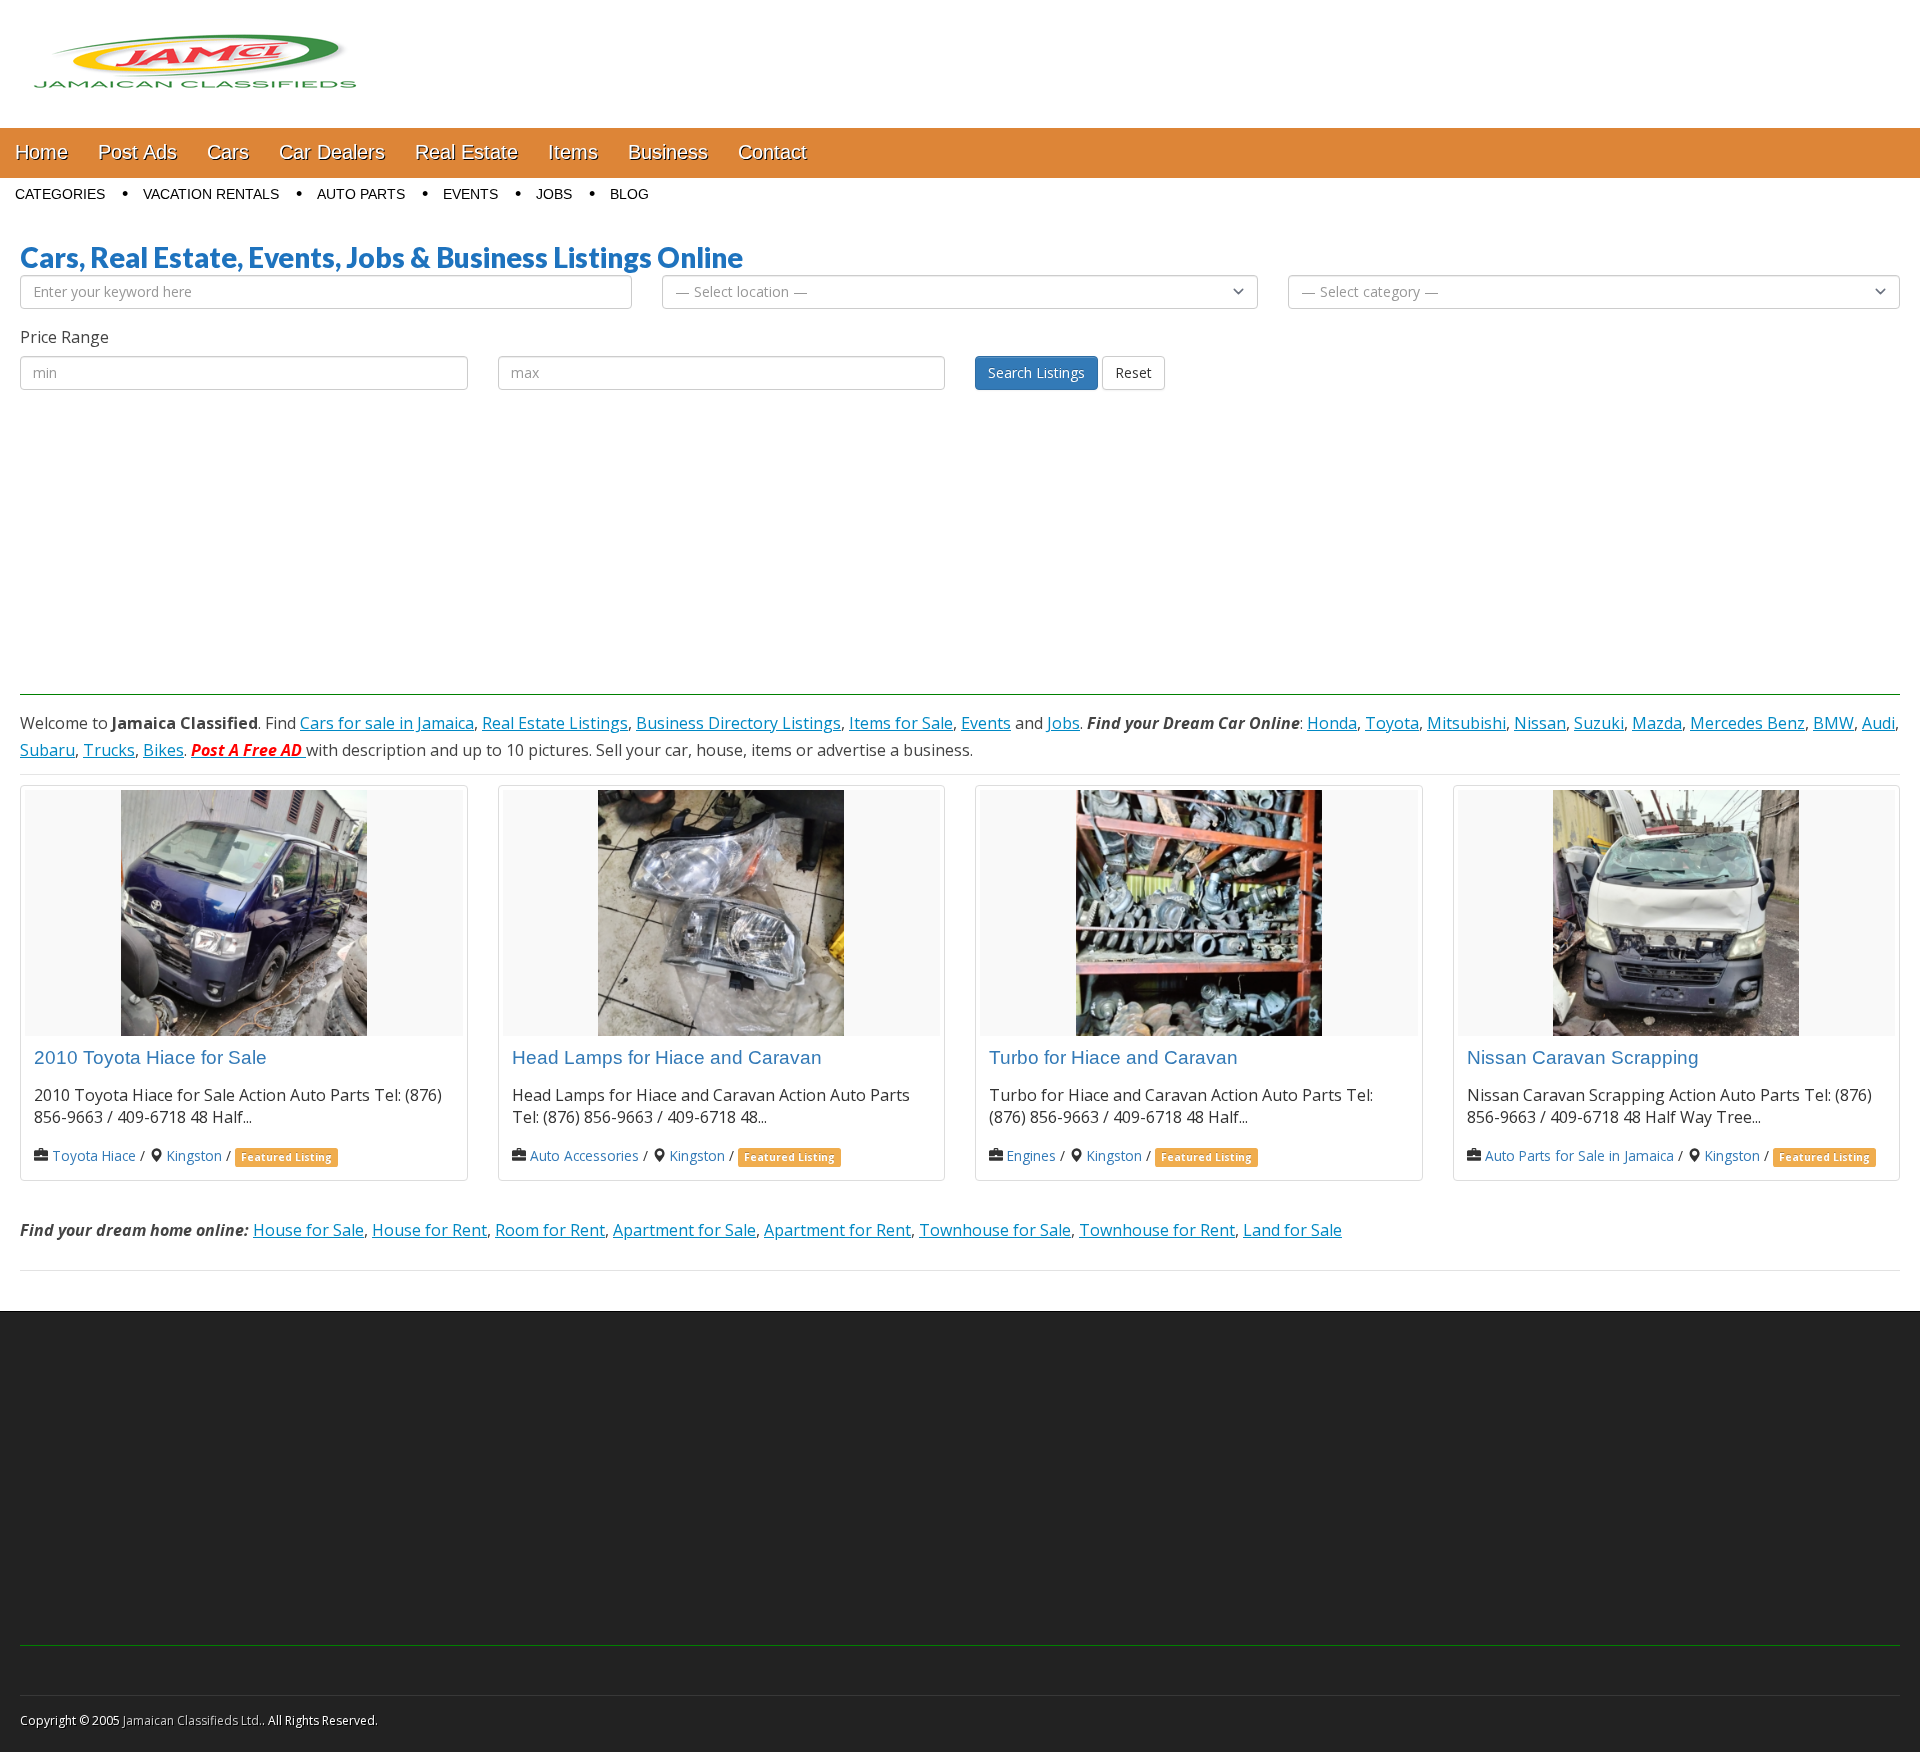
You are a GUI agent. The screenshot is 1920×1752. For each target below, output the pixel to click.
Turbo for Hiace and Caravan (1113, 1057)
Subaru (47, 750)
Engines (1031, 1155)
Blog (629, 194)
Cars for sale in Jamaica (387, 723)
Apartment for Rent (837, 1230)
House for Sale (308, 1230)
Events (470, 194)
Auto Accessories (584, 1155)
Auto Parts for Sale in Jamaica (1579, 1155)
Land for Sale (1292, 1230)
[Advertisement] (960, 555)
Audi (1878, 723)
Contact (772, 152)
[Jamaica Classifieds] (195, 49)
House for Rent (429, 1230)
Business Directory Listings (738, 723)
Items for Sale (901, 723)
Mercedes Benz (1747, 723)
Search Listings (1036, 372)
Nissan (1540, 723)
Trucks (109, 750)
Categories (60, 194)
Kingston (194, 1155)
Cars (228, 152)
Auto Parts (361, 194)
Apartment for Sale (684, 1230)
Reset (1133, 372)
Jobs (554, 194)
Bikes (163, 750)
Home (41, 152)
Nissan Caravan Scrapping (1583, 1057)
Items (573, 152)
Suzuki (1599, 723)
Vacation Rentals (211, 194)
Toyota (1392, 723)
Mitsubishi (1466, 723)
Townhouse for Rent (1157, 1230)
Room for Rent (550, 1230)
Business (668, 152)
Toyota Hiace (94, 1155)
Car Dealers (332, 152)
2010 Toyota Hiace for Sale (150, 1057)
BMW (1833, 723)
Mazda (1657, 723)
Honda (1332, 723)
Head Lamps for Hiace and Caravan (667, 1057)
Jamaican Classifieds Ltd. (192, 1720)
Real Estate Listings (555, 723)
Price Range (64, 337)
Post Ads (137, 152)
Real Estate (466, 152)
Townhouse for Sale (995, 1230)
